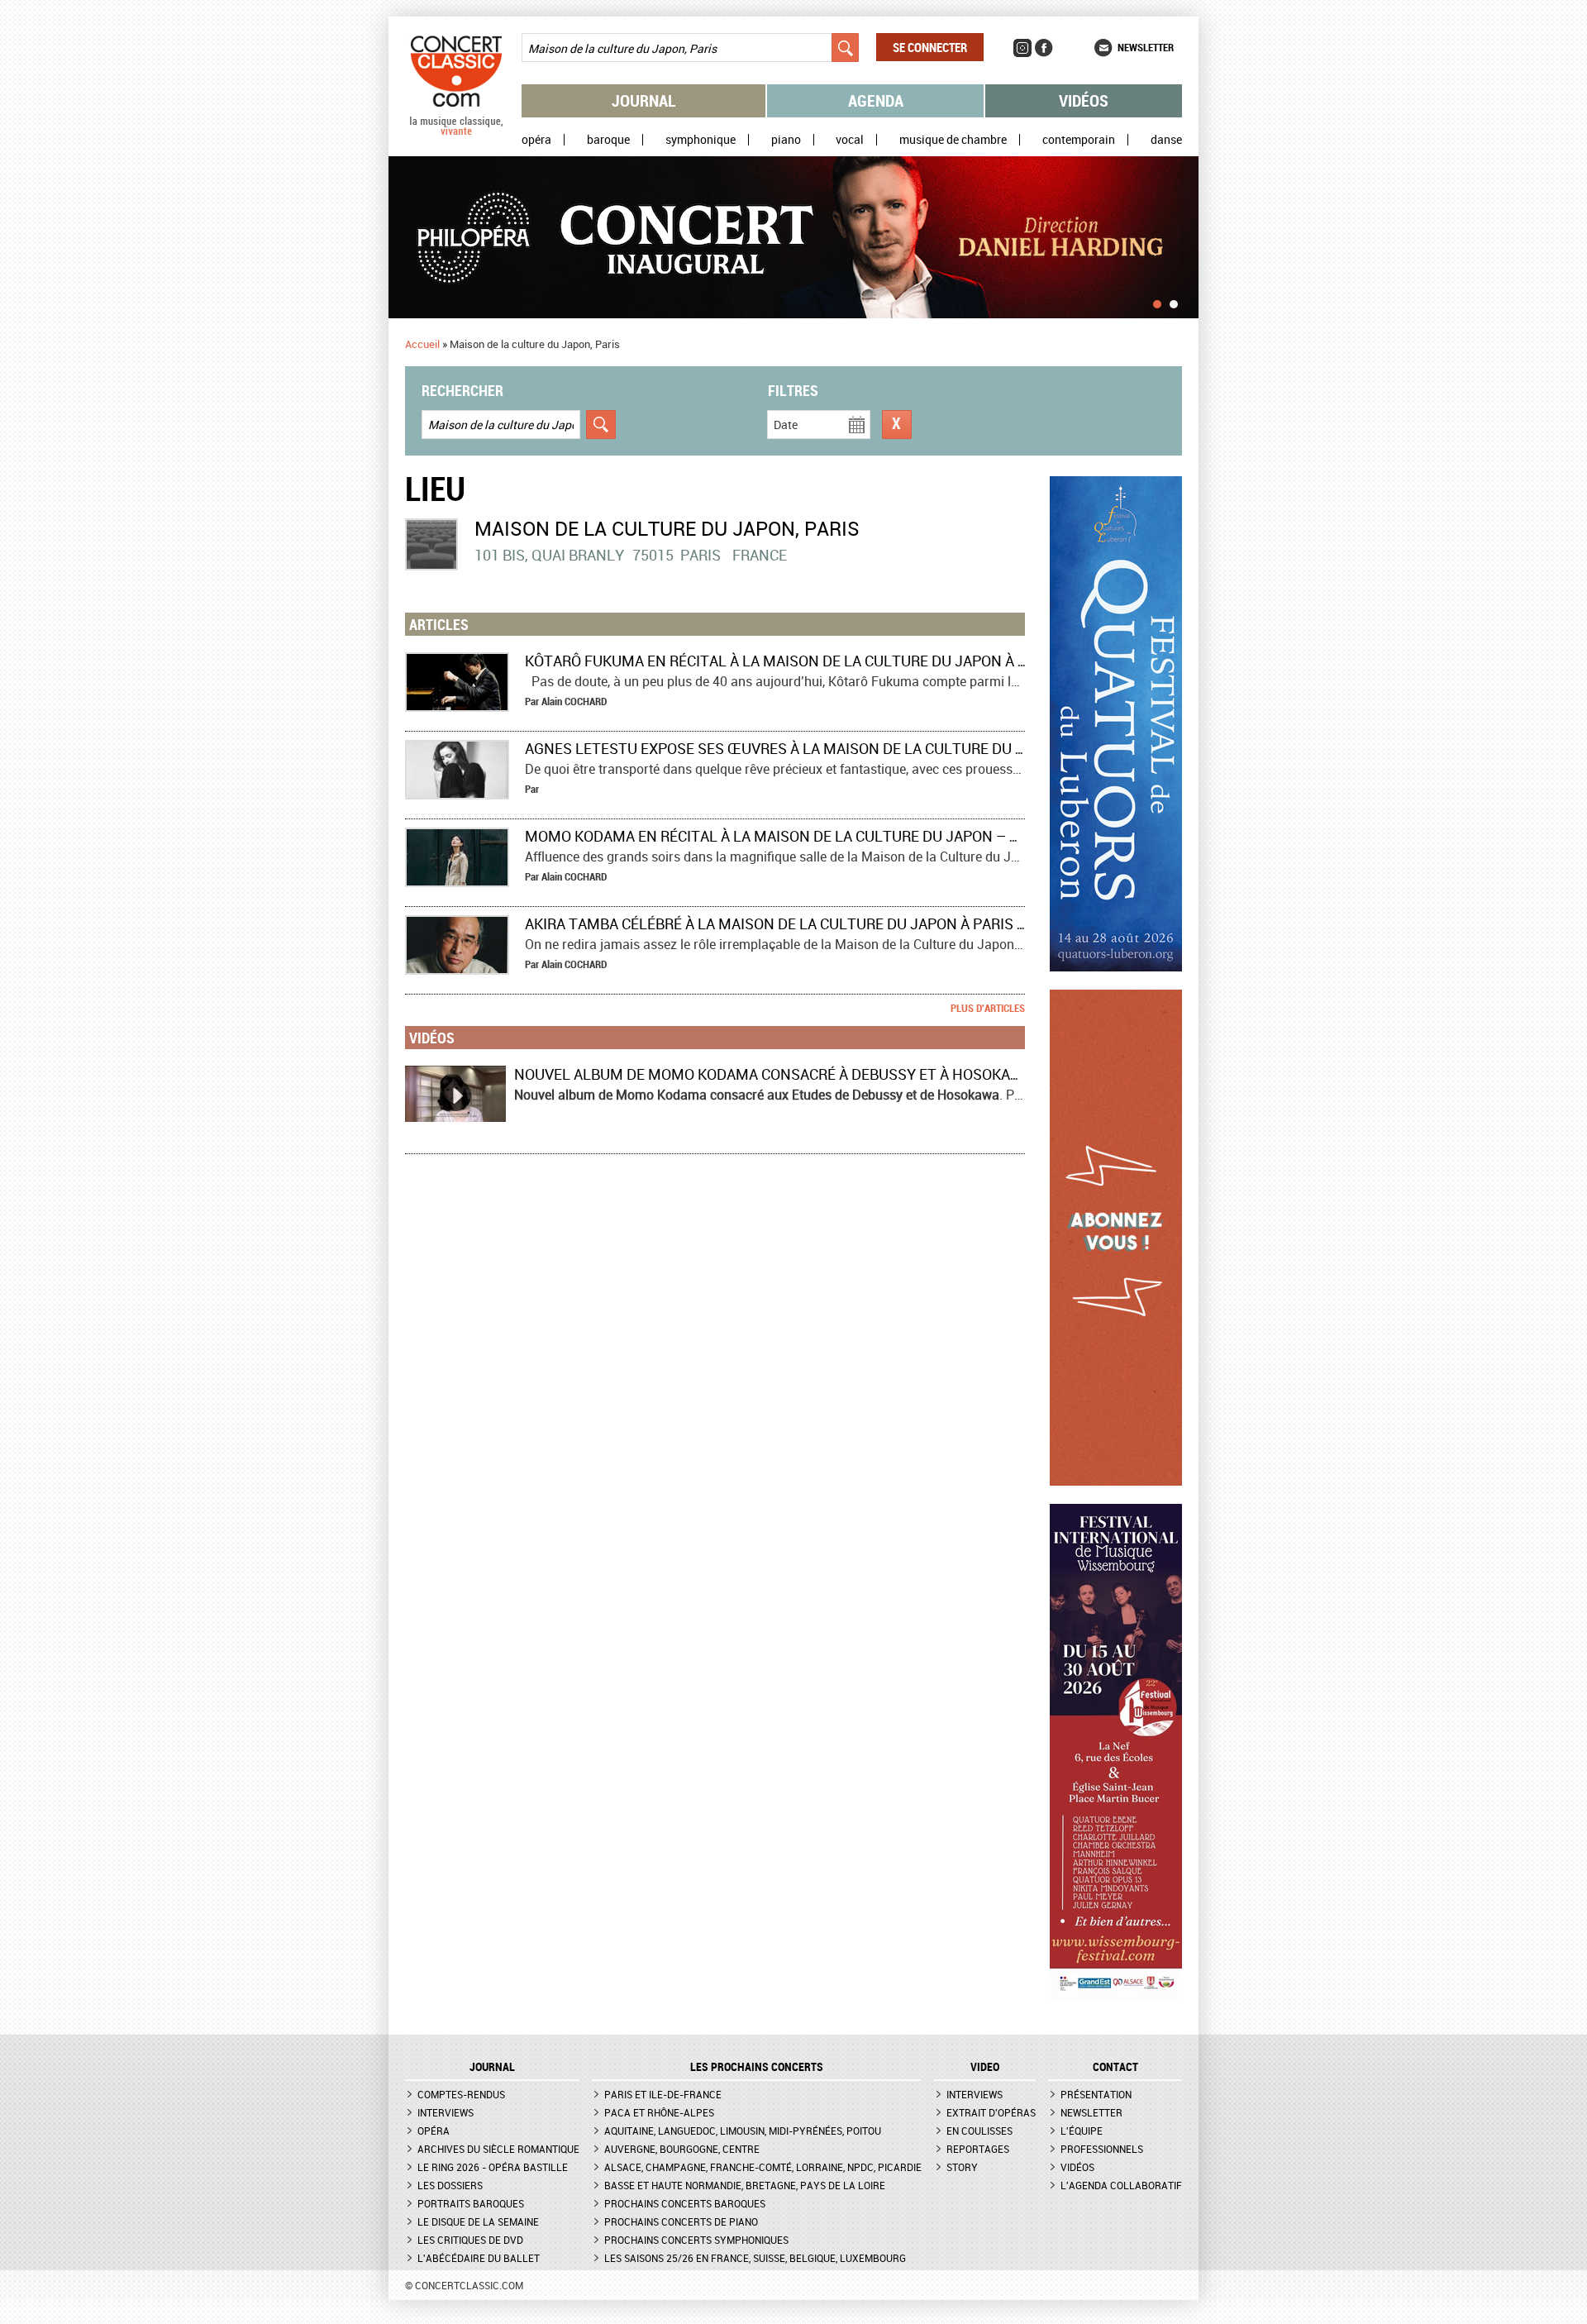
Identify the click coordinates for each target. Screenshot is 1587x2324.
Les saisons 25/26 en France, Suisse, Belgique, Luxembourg (755, 2258)
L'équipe (1082, 2131)
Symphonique (701, 140)
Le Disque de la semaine (478, 2221)
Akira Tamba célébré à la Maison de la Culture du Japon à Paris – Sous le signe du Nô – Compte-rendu (917, 923)
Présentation (1096, 2094)
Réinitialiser (897, 425)
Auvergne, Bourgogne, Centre (682, 2149)
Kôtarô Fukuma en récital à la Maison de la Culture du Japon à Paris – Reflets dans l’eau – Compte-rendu (937, 661)
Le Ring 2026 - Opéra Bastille (493, 2167)
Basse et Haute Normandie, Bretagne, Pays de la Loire (745, 2185)
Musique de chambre (953, 140)
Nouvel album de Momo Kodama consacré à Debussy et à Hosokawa (773, 1074)
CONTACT (1115, 2067)
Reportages (978, 2149)
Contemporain (1079, 140)
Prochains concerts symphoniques (696, 2240)
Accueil (422, 344)
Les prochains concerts (757, 2067)
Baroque (608, 140)
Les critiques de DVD (470, 2240)
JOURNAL (492, 2067)
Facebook (1044, 48)
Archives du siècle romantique (498, 2149)
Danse (1166, 140)
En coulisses (979, 2131)
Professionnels (1102, 2149)
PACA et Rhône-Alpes (659, 2112)
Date (786, 425)
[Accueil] (456, 131)
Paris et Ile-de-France (663, 2094)
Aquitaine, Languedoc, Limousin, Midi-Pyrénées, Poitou (743, 2131)
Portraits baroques (471, 2203)
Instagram (1022, 48)
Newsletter (1146, 47)
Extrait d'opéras (991, 2112)
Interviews (446, 2112)
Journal (644, 100)
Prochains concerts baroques (685, 2203)
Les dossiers (450, 2185)
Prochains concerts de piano (681, 2221)
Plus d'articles (988, 1008)
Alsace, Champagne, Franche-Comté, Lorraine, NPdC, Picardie (763, 2167)
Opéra (536, 140)
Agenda (876, 100)
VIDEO (985, 2067)
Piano (786, 140)
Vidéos (1084, 100)
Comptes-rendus (461, 2094)
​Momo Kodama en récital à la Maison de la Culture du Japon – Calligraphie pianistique (863, 836)
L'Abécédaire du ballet (479, 2258)
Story (962, 2167)
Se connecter (930, 47)
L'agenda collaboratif (1121, 2185)
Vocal (850, 140)
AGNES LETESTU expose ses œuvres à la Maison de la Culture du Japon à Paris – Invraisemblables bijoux (926, 748)
